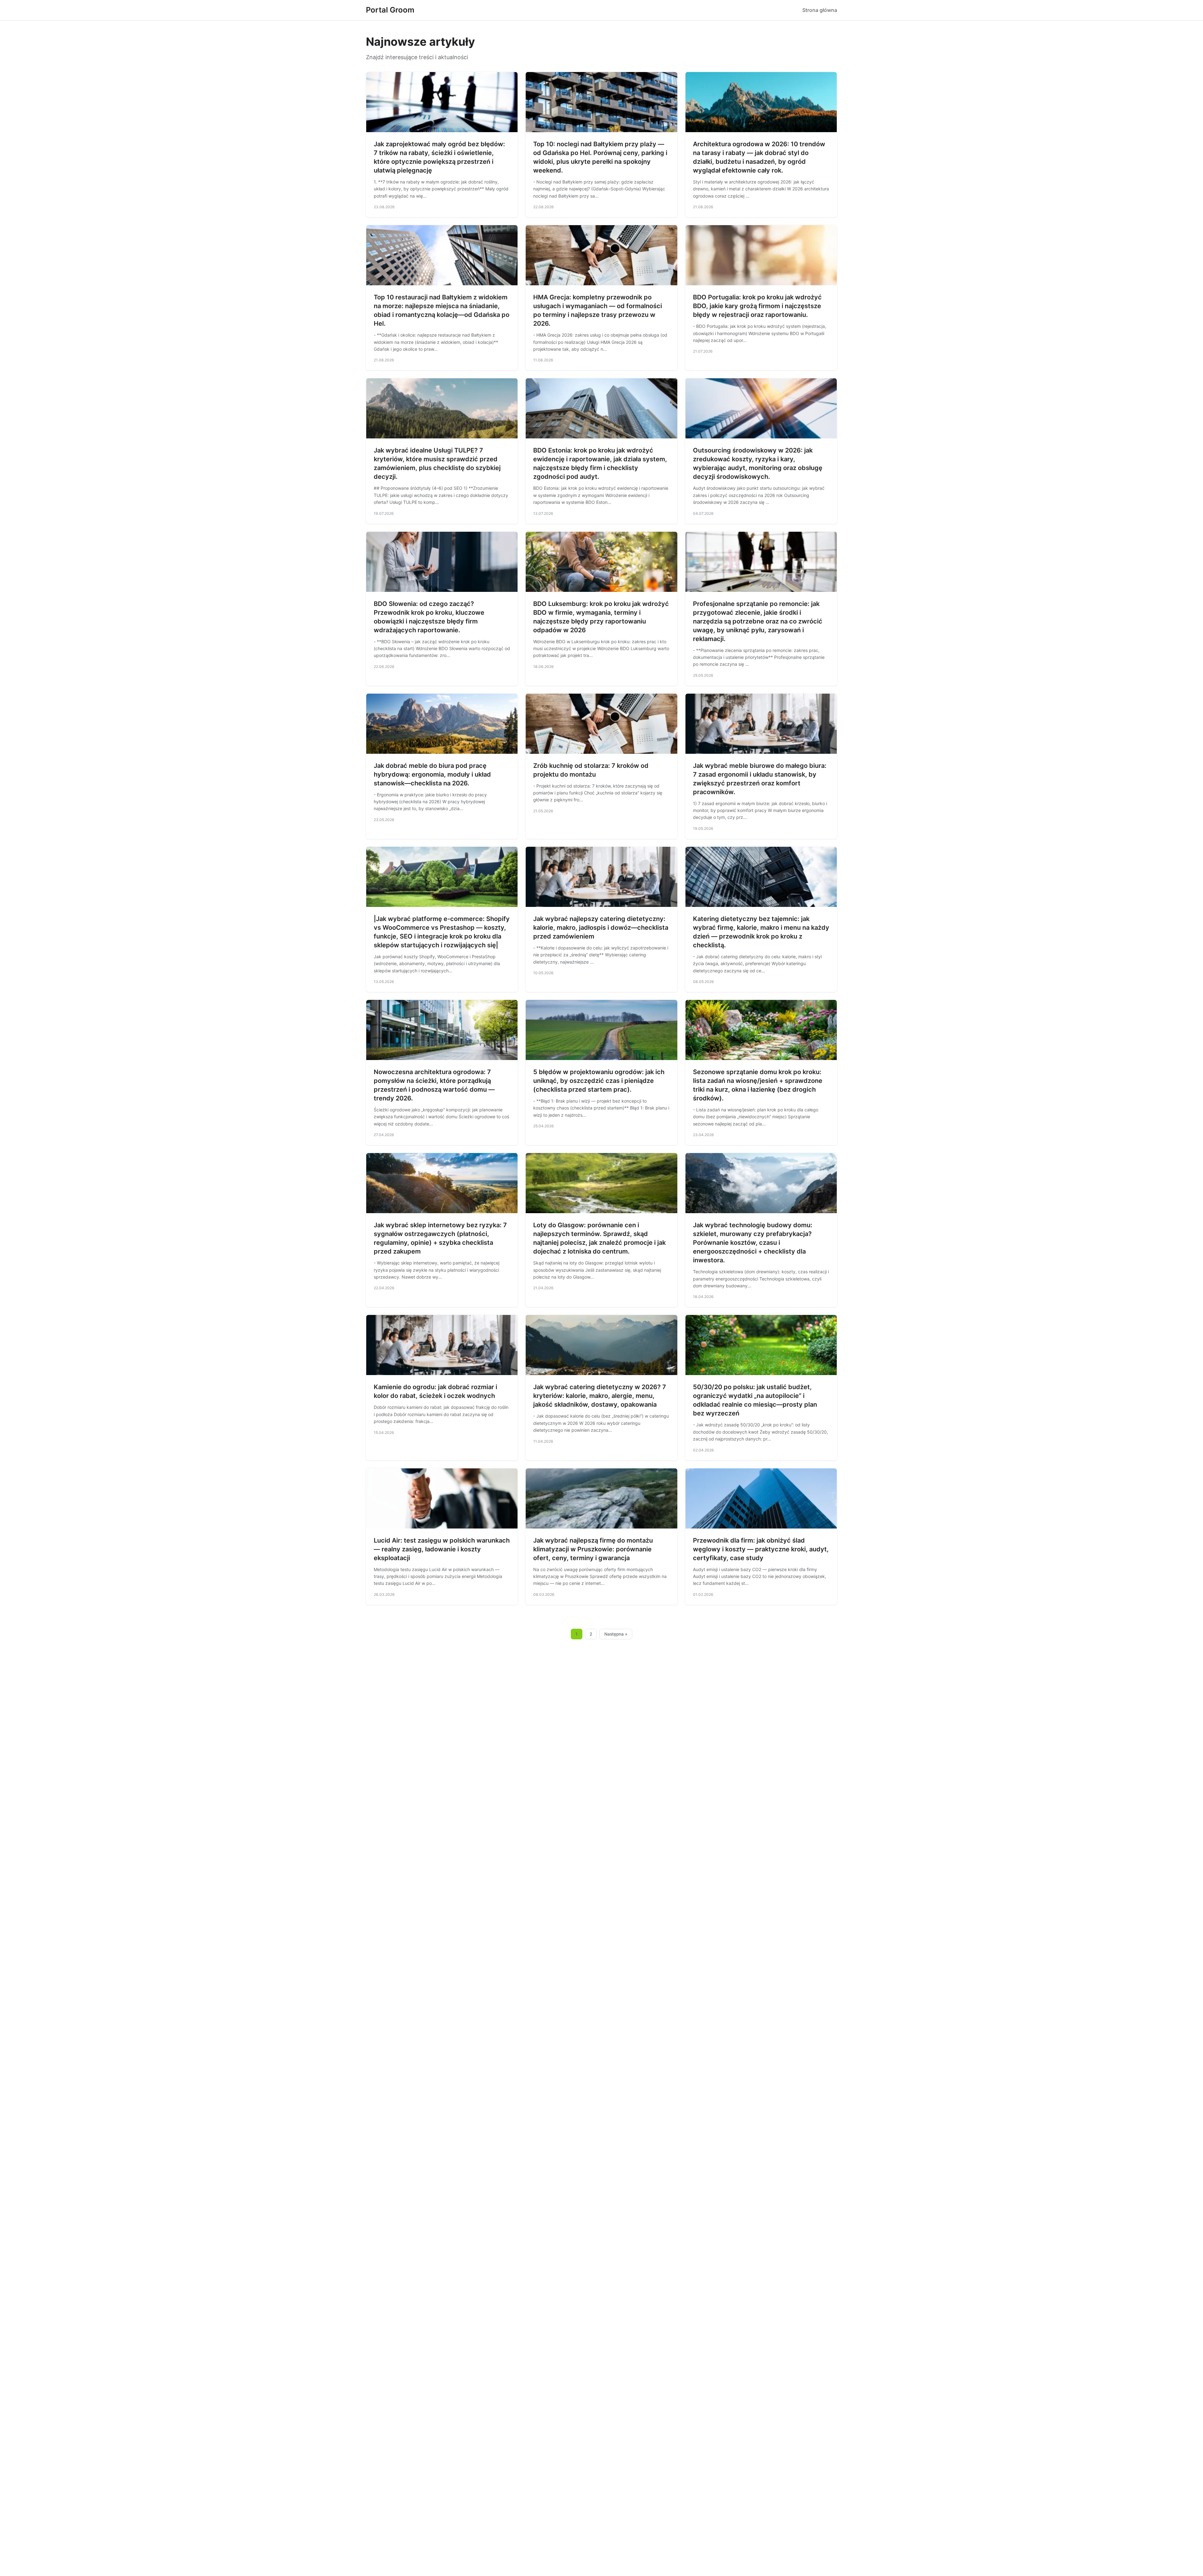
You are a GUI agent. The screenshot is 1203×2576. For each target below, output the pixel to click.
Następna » (616, 1634)
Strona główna (820, 10)
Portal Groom (390, 10)
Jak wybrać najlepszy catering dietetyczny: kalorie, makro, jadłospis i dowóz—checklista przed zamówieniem (601, 928)
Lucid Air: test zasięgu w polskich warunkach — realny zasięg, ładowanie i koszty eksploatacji (442, 1549)
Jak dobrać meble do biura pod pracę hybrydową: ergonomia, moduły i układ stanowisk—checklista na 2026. (432, 774)
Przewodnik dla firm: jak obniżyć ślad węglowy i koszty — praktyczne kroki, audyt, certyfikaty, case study (761, 1549)
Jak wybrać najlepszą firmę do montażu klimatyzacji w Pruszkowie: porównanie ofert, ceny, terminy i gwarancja (593, 1549)
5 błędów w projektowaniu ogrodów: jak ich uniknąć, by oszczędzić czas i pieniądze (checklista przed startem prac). (599, 1081)
